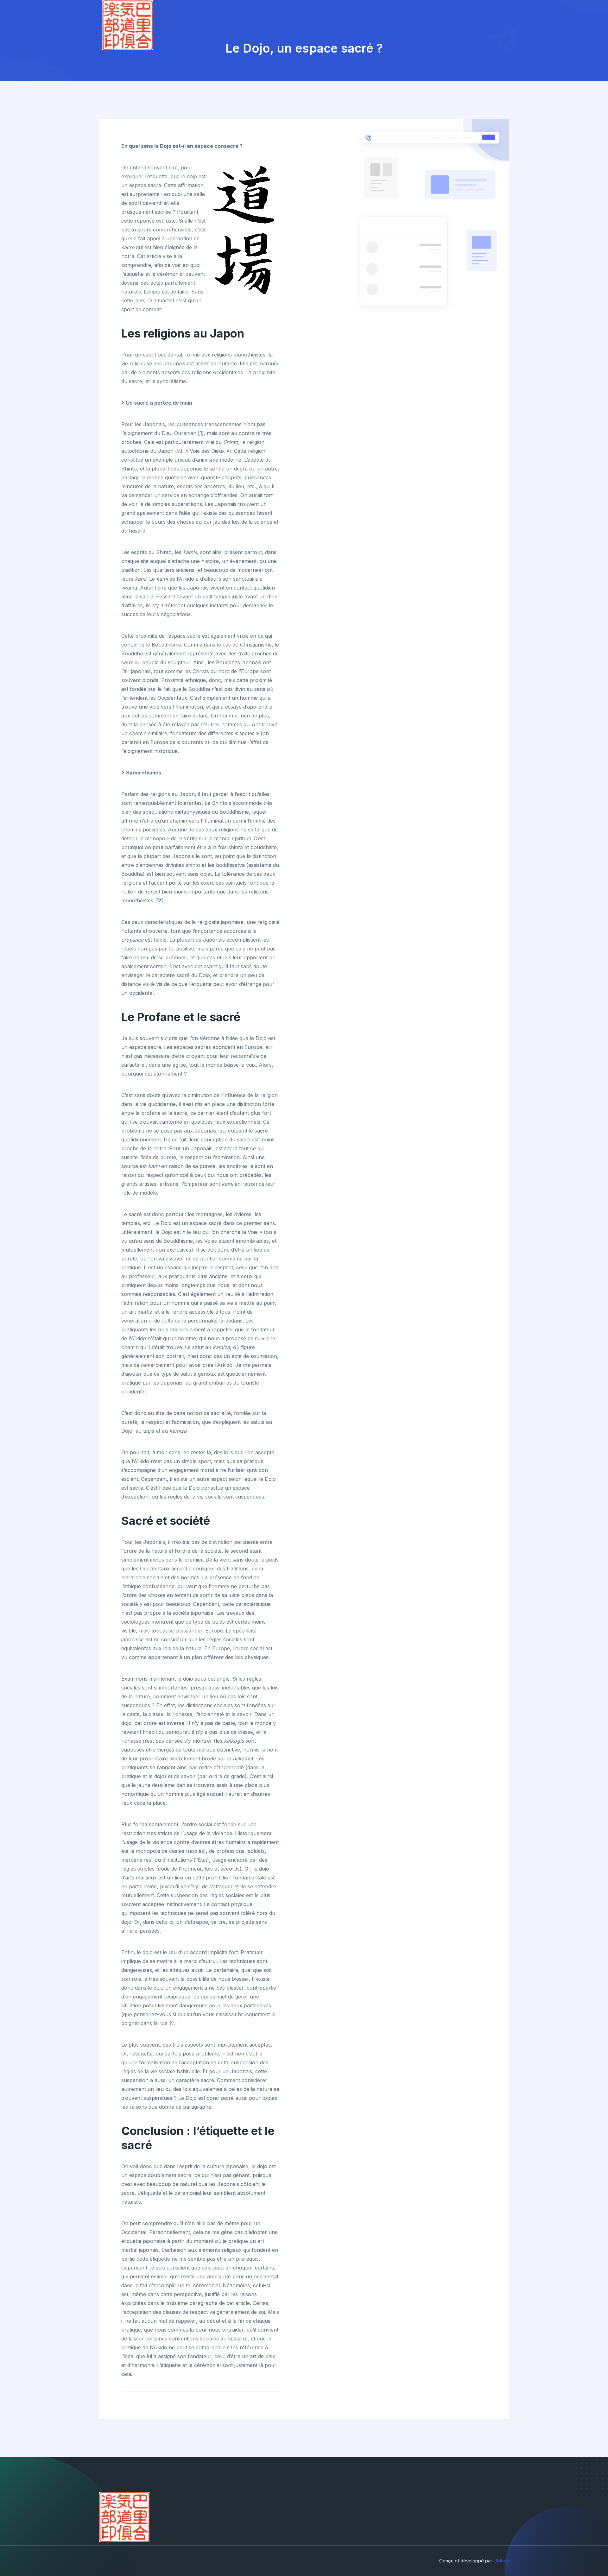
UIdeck (501, 2561)
